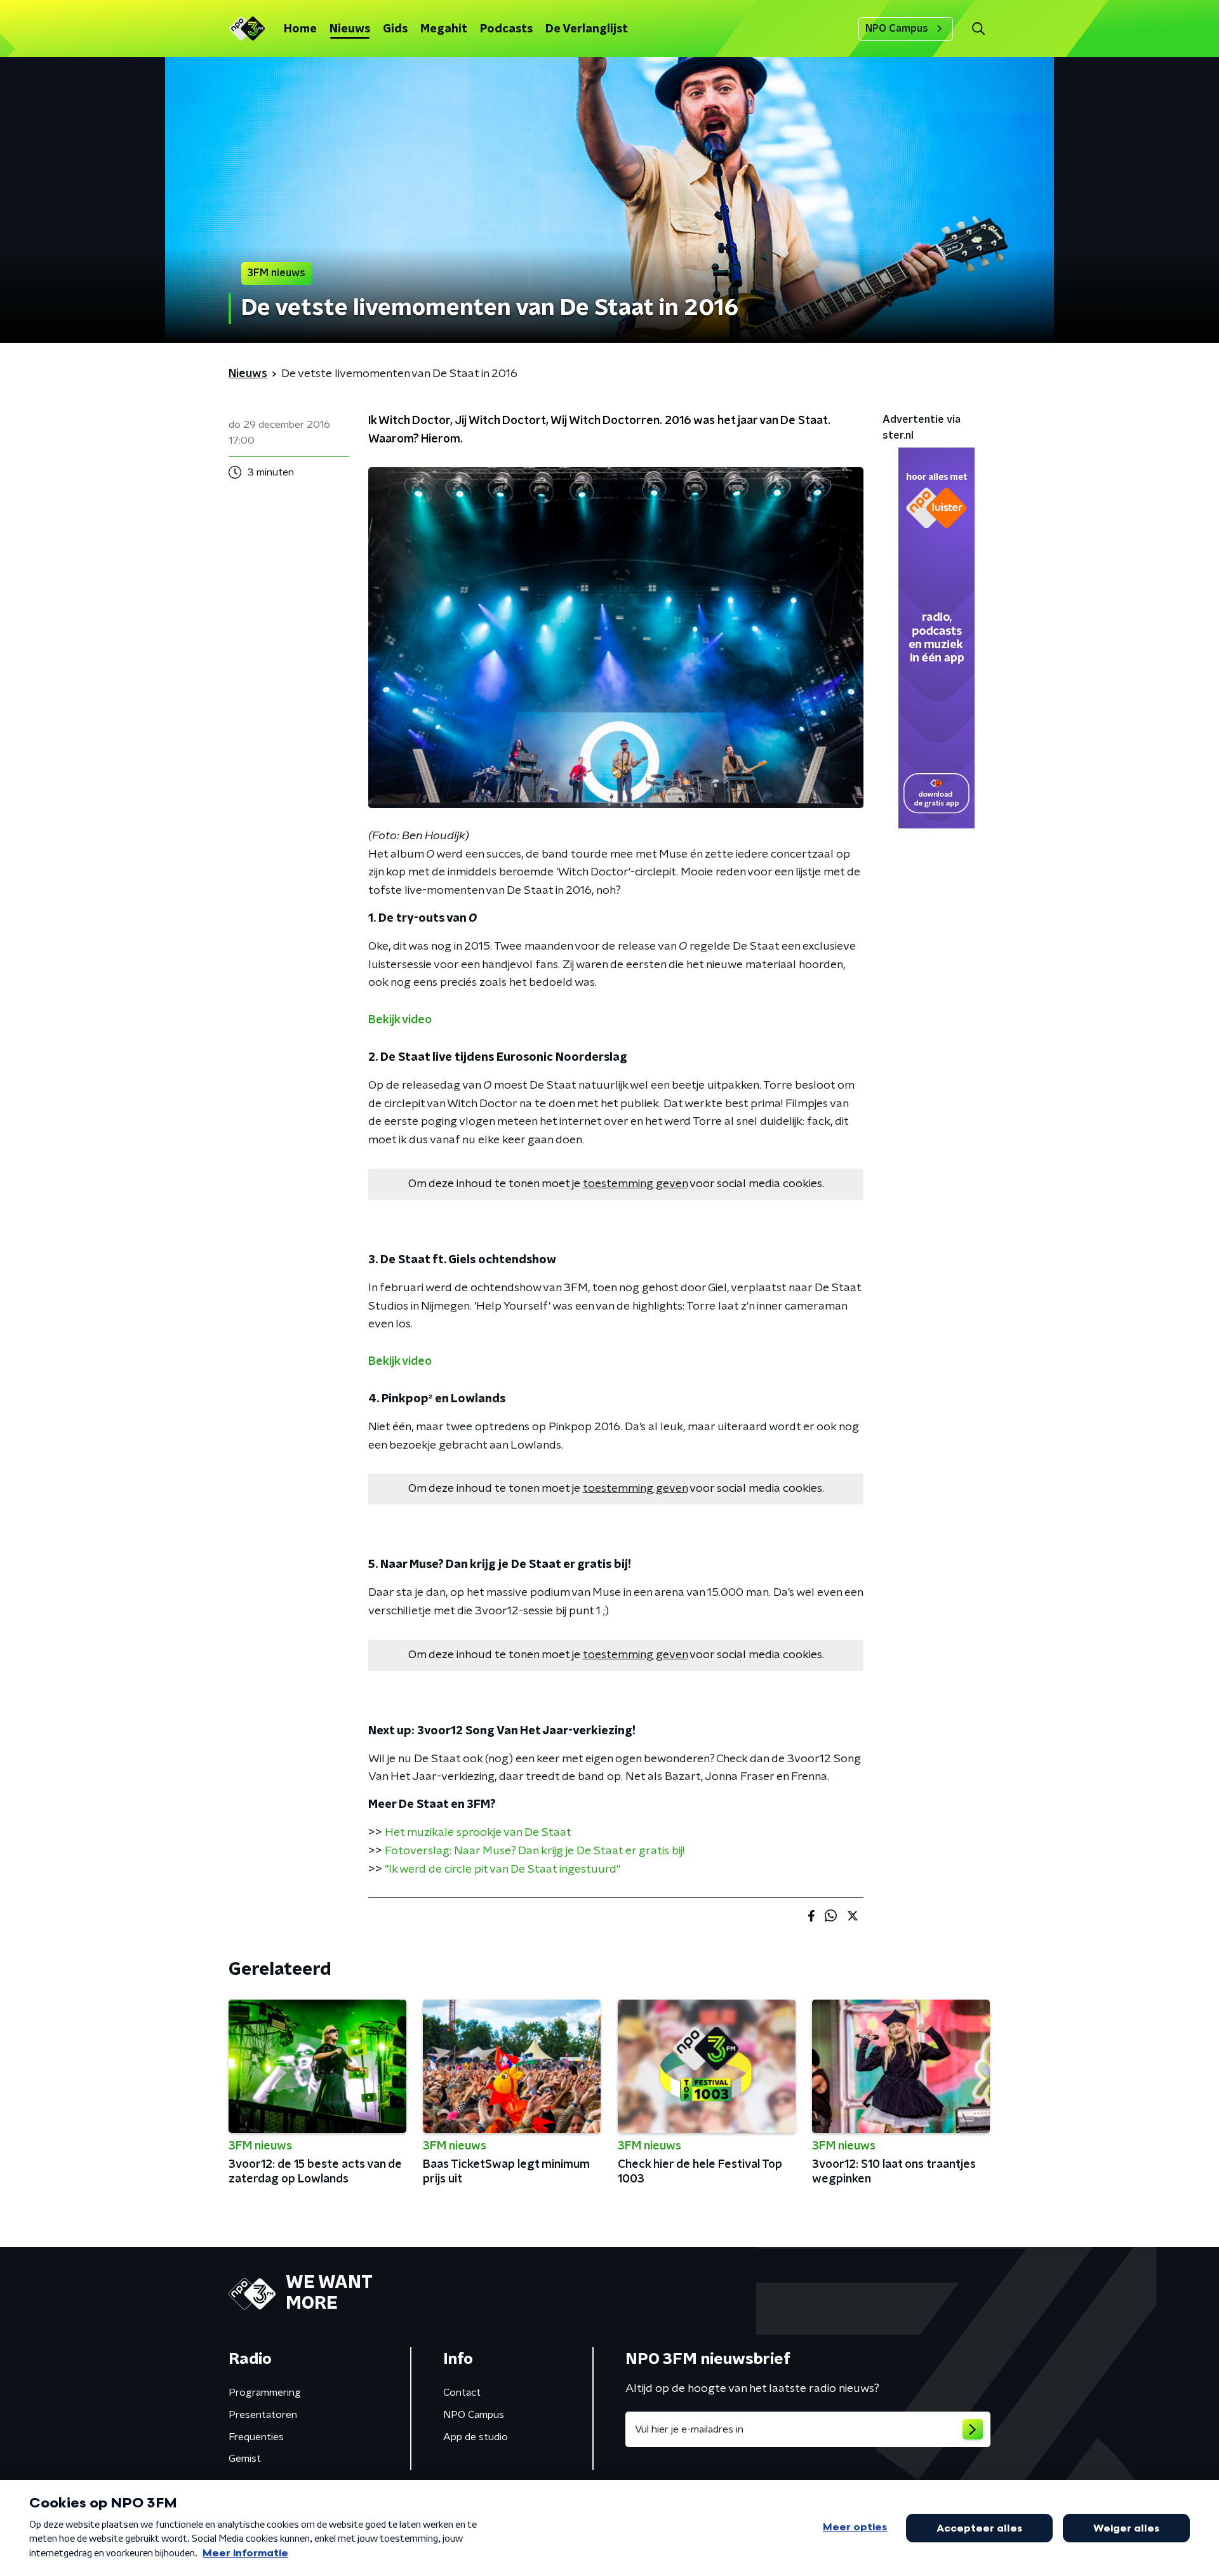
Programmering (265, 2393)
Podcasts (506, 29)
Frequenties (256, 2437)
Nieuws (350, 29)
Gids (395, 29)
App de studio (476, 2437)
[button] (978, 29)
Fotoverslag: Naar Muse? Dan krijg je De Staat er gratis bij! (535, 1851)
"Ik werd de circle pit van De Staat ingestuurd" (503, 1869)
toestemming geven (635, 1184)
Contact (462, 2393)
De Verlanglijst (587, 29)
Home (300, 29)
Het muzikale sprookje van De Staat (478, 1833)
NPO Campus (897, 29)
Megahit (444, 29)
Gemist (245, 2459)
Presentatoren (263, 2415)
